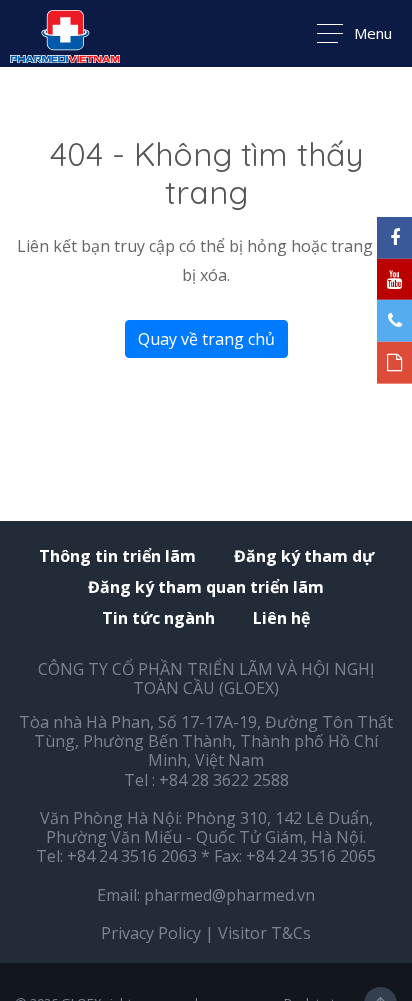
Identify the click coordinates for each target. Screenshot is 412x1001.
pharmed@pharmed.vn (229, 895)
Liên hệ (281, 618)
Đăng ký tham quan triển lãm (206, 587)
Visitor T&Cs (264, 933)
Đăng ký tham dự (304, 556)
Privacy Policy (151, 933)
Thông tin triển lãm (117, 556)
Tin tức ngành (158, 618)
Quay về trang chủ (206, 339)
